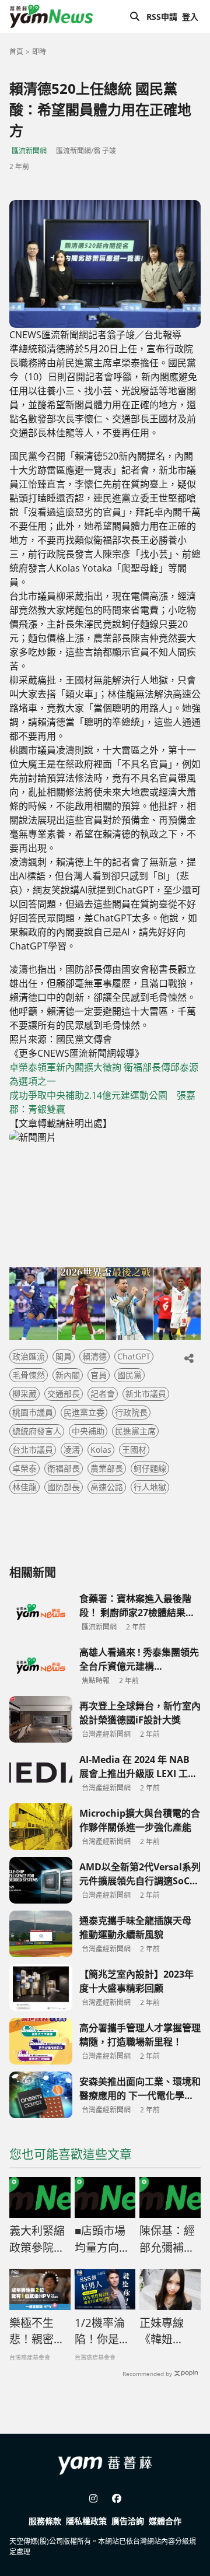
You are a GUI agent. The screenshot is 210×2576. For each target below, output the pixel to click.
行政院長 (131, 1412)
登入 (190, 17)
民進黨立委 (84, 1412)
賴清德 (94, 1356)
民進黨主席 (135, 1431)
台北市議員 (33, 1450)
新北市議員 (146, 1394)
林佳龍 (24, 1487)
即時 (39, 52)
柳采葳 (24, 1394)
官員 (99, 1375)
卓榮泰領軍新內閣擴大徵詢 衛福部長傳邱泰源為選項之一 (104, 1074)
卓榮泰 (24, 1468)
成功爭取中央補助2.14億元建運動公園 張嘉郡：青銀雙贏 (102, 1102)
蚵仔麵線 (150, 1468)
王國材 (134, 1450)
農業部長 (107, 1468)
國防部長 (64, 1487)
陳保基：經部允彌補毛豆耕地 (167, 2239)
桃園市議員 (33, 1412)
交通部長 (64, 1394)
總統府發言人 (37, 1431)
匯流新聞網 (29, 151)
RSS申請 (162, 17)
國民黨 (129, 1375)
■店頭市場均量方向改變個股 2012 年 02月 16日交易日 (105, 2239)
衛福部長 (64, 1468)
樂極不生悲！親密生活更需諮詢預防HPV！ (37, 2332)
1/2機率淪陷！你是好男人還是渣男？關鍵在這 (102, 2332)
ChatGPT (134, 1356)
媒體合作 (165, 2521)
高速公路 (107, 1487)
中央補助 (88, 1431)
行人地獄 (150, 1487)
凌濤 (72, 1450)
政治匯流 (29, 1356)
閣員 (64, 1356)
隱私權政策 (86, 2521)
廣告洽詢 (128, 2521)
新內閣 (68, 1375)
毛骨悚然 (29, 1375)
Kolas (101, 1450)
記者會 (103, 1394)
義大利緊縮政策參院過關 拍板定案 (38, 2239)
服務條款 (45, 2521)
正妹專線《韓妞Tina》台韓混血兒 (167, 2332)
